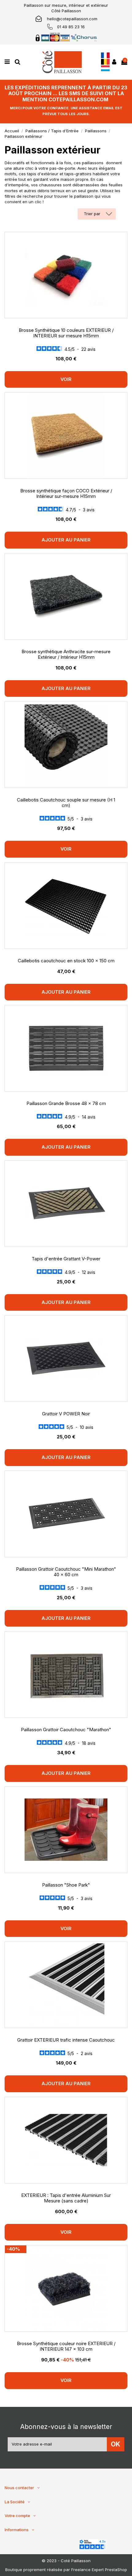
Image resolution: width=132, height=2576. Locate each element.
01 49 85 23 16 (71, 27)
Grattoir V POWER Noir (66, 1414)
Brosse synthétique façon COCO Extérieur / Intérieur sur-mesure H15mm (66, 493)
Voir (66, 379)
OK (116, 2444)
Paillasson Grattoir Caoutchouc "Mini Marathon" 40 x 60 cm (66, 1572)
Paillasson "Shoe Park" (66, 1885)
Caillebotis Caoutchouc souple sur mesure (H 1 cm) (66, 803)
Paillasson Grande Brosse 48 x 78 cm (66, 1103)
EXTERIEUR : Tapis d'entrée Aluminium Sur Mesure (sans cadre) (66, 2198)
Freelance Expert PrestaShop (99, 2570)
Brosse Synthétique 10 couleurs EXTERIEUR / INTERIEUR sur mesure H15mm (66, 333)
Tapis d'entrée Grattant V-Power (66, 1259)
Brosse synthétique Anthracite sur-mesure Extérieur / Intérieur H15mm (66, 654)
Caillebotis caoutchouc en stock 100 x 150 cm (66, 961)
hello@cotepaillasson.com (72, 19)
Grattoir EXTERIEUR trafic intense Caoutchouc (66, 2040)
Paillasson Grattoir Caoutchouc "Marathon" (66, 1730)
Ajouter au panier (66, 540)
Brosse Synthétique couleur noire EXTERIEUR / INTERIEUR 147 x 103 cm (66, 2346)
